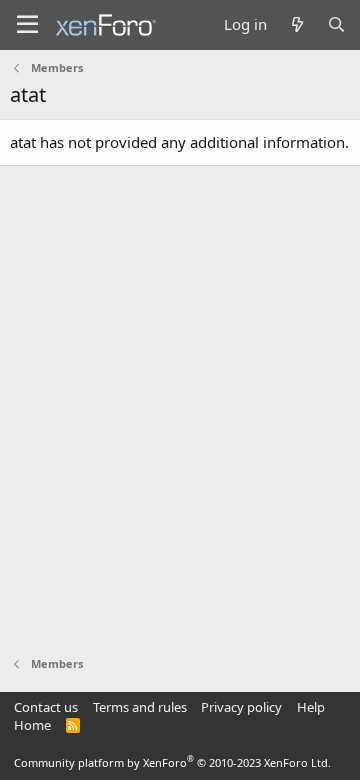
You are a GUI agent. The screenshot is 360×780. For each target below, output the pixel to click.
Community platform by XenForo (172, 762)
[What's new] (296, 24)
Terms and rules (140, 707)
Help (311, 707)
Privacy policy (241, 707)
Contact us (46, 707)
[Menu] (27, 25)
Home (32, 725)
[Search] (336, 24)
